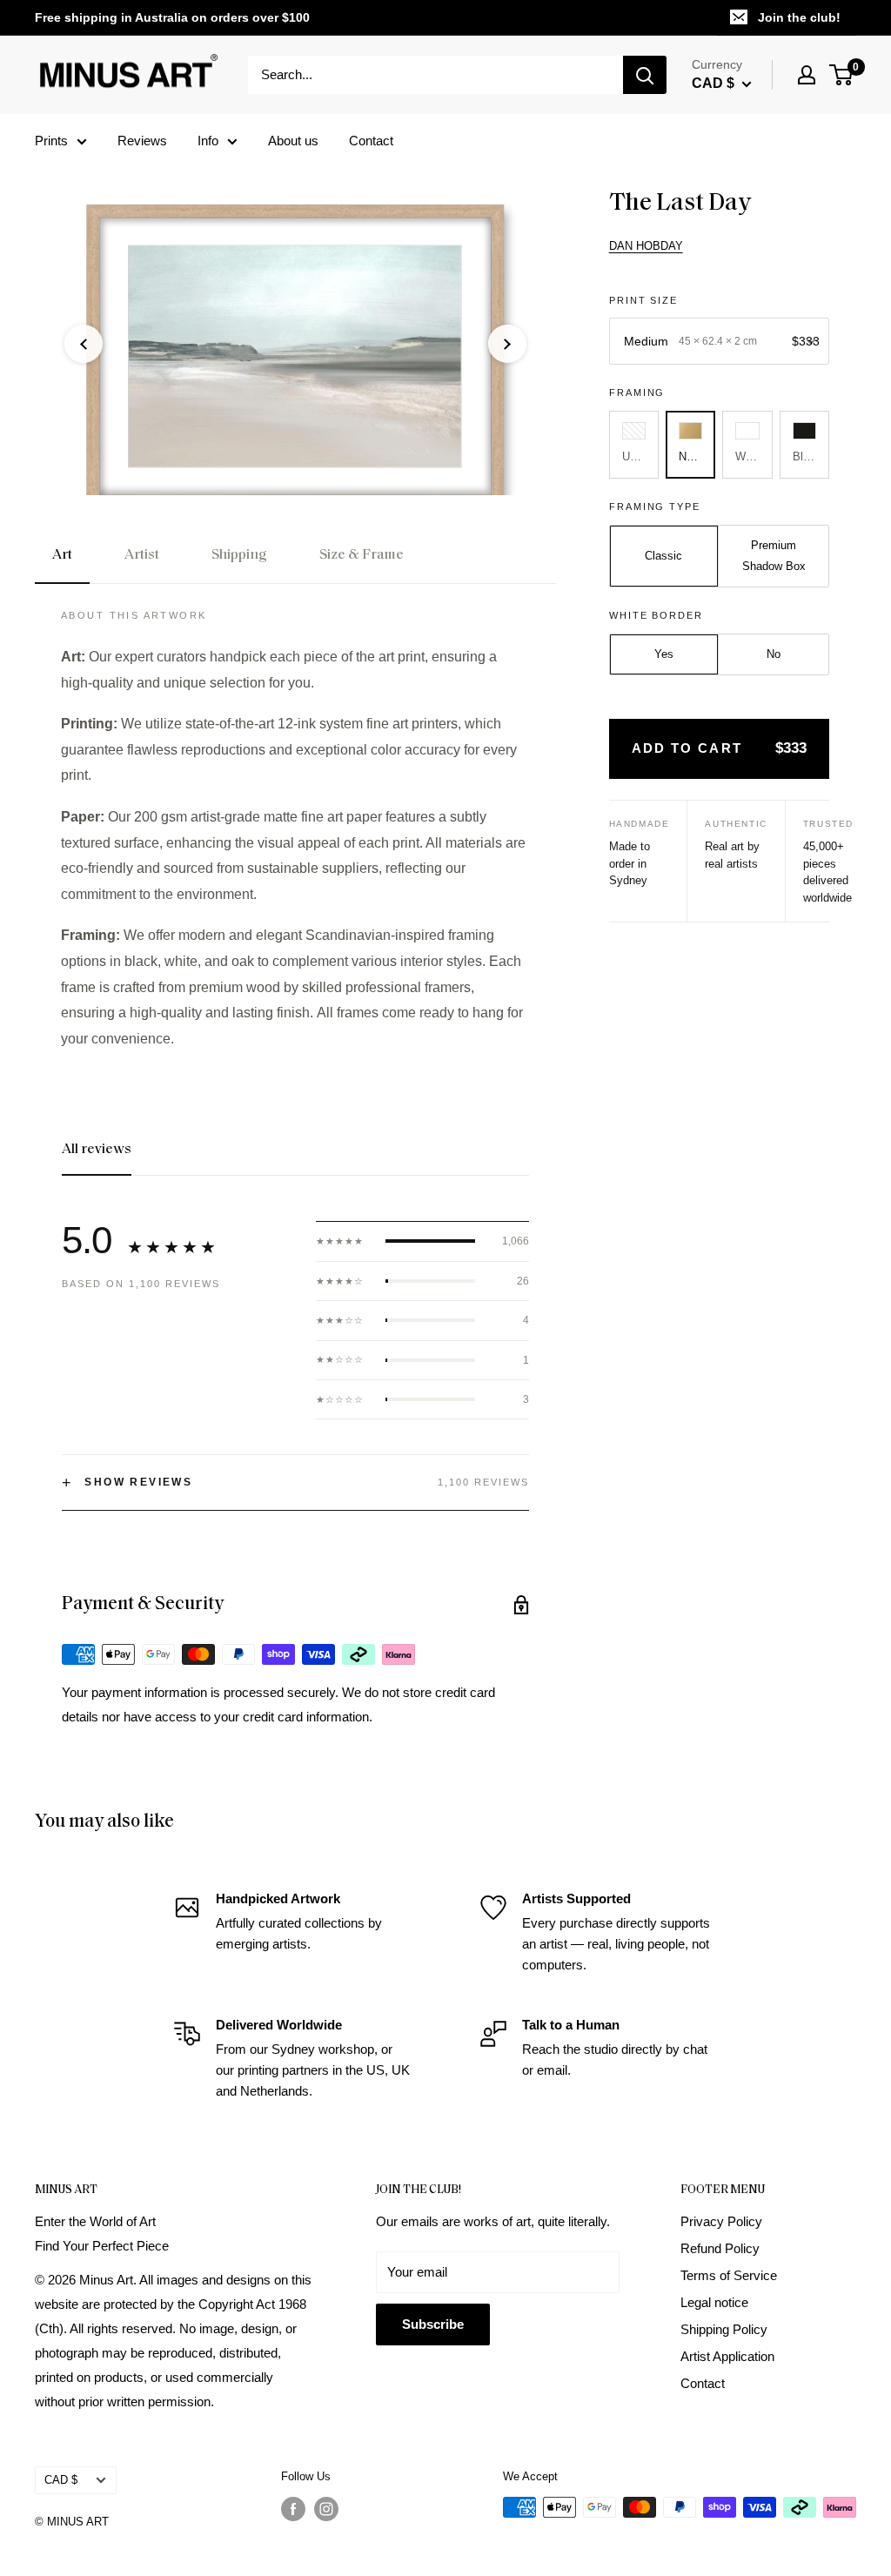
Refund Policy (720, 2248)
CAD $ (61, 2480)
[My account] (807, 75)
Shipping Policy (724, 2329)
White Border (657, 615)
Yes (664, 654)
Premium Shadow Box (774, 556)
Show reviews (127, 1483)
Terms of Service (729, 2275)
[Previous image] (84, 344)
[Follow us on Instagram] (326, 2509)
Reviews (142, 141)
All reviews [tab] (97, 1150)
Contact (371, 141)
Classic (663, 556)
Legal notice (714, 2302)
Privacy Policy (721, 2221)
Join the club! (799, 17)
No (774, 654)
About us (293, 141)
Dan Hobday (646, 246)
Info (208, 141)
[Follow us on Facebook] (293, 2509)
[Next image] (507, 344)
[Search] (645, 75)
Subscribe (433, 2324)
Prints (51, 141)
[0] (842, 75)
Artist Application (727, 2356)
